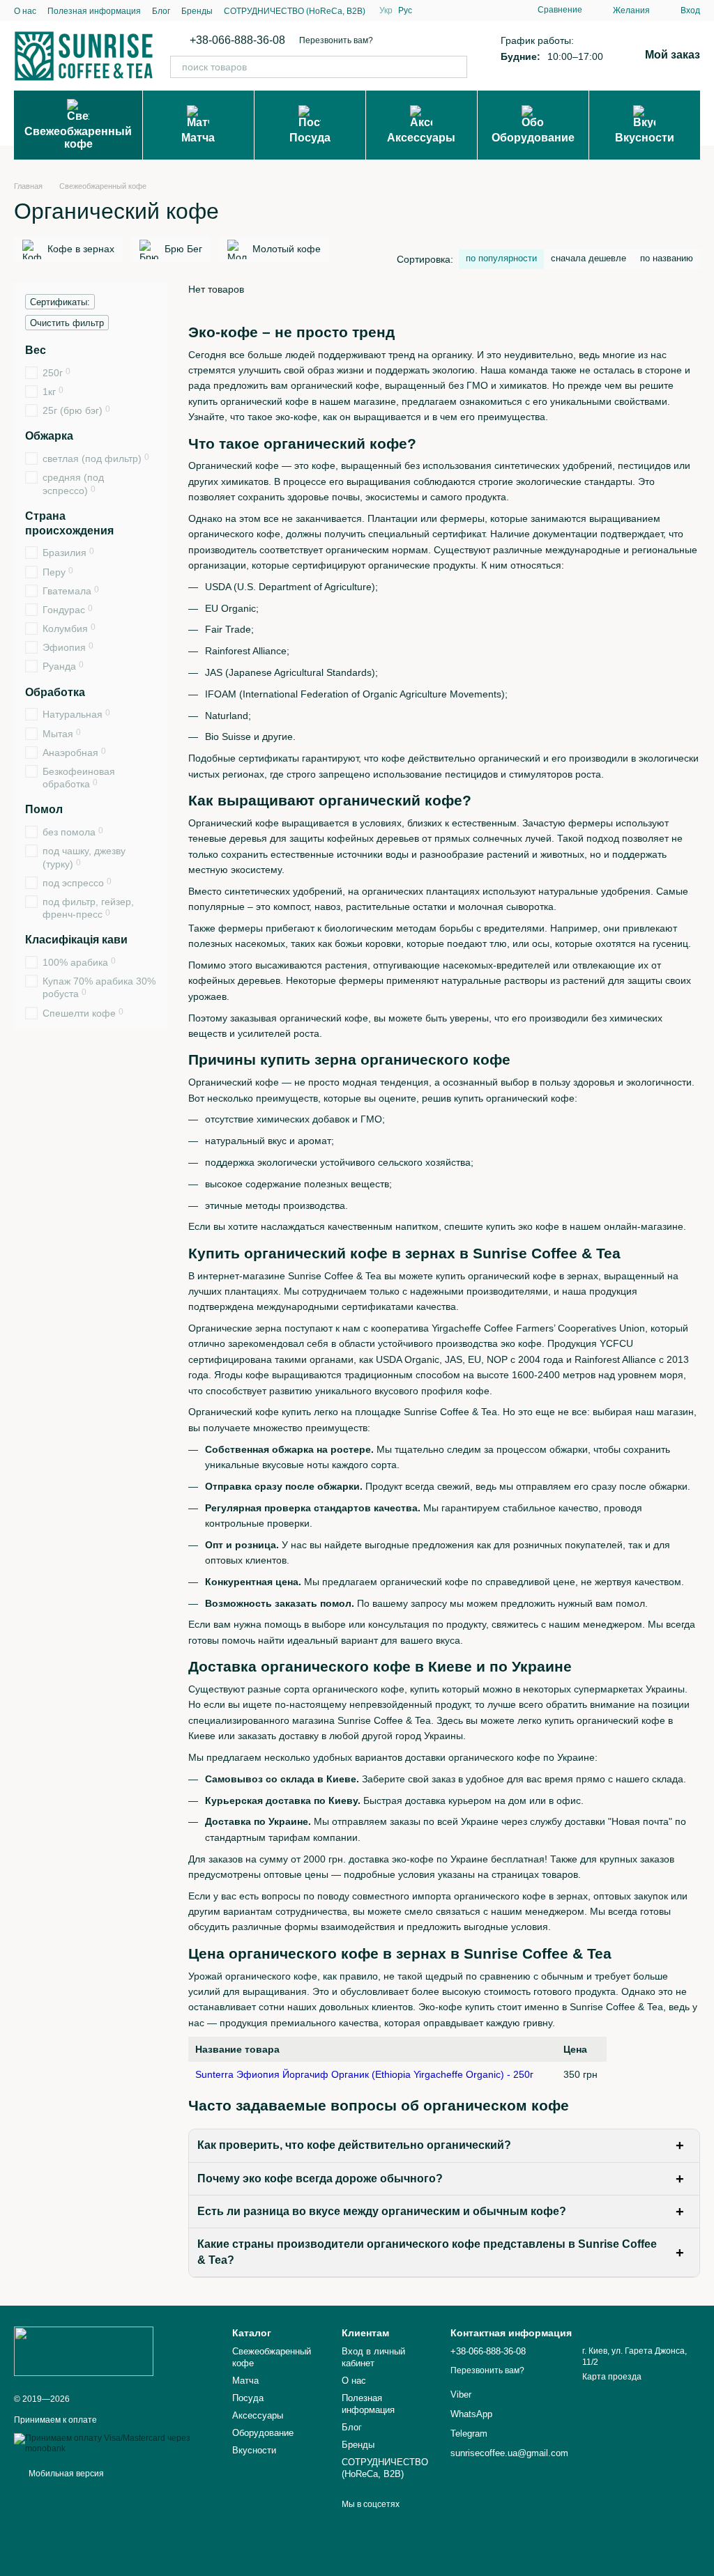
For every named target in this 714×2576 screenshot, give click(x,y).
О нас (25, 11)
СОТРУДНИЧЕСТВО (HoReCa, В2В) (295, 11)
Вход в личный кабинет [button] (373, 2357)
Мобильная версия (65, 2474)
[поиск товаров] (456, 67)
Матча (198, 138)
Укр (386, 10)
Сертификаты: (60, 302)
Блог (161, 11)
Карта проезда (612, 2377)
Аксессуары (421, 138)
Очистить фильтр (67, 323)
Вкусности (645, 138)
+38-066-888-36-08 (237, 40)
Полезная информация (94, 11)
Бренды (197, 11)
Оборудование (533, 138)
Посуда (310, 138)
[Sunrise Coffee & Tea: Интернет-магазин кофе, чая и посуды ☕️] (84, 2351)
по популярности (501, 258)
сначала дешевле (588, 258)
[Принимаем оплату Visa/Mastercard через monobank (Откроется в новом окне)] (113, 2444)
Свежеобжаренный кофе (78, 138)
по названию (667, 258)
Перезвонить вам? (336, 40)
